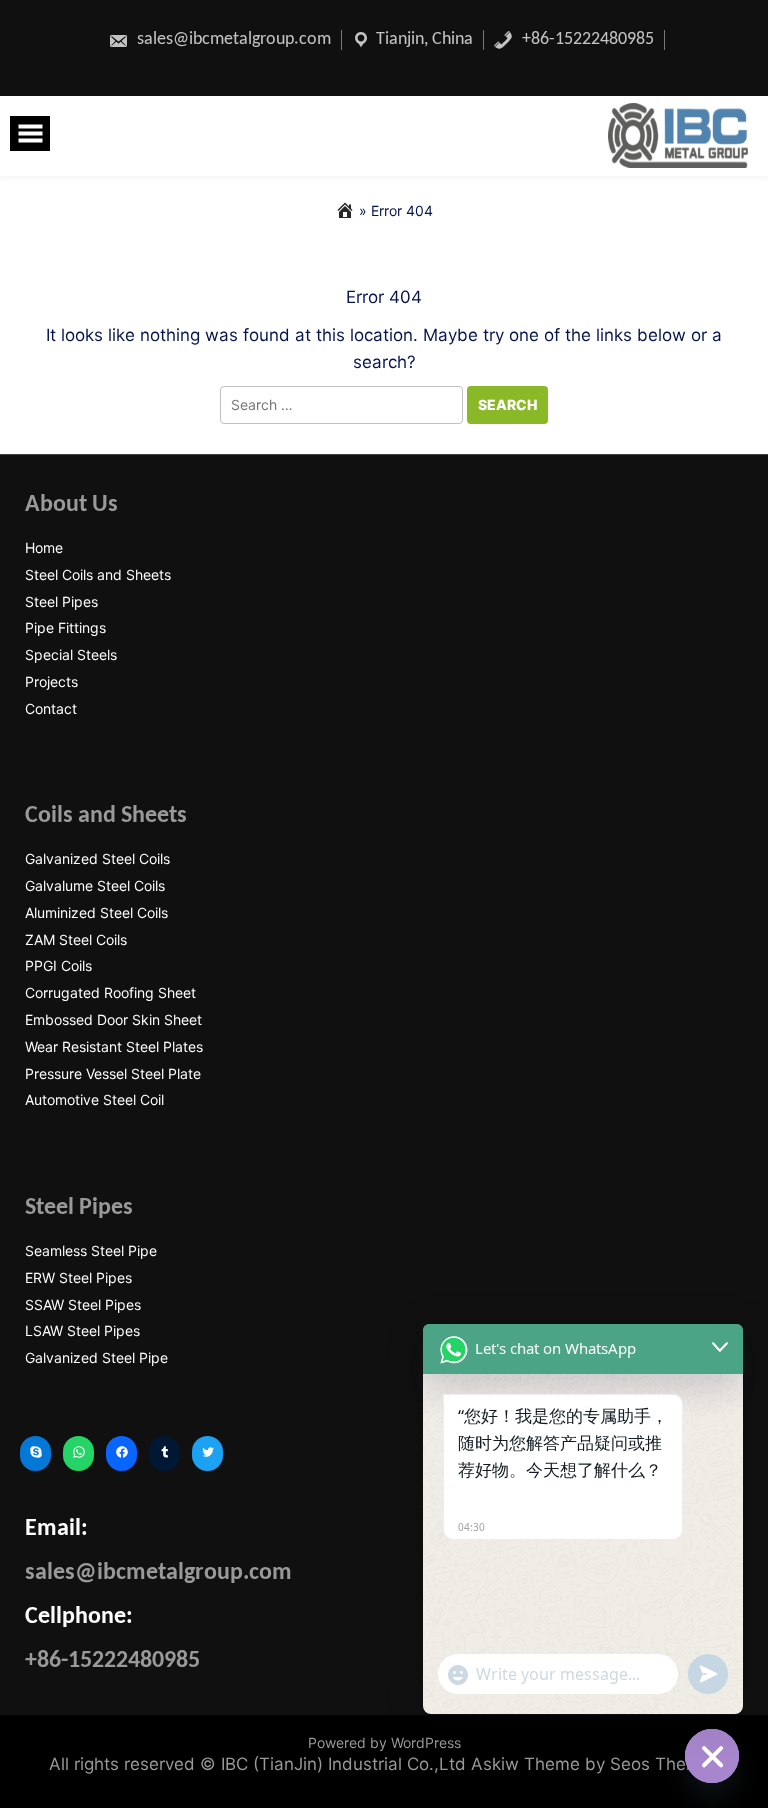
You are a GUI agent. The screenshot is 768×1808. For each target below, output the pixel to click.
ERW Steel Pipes (78, 1278)
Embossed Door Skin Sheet (113, 1020)
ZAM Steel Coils (76, 940)
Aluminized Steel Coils (96, 913)
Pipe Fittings (65, 628)
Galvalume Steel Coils (95, 886)
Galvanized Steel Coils (97, 859)
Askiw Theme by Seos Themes (595, 1764)
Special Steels (71, 655)
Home (44, 548)
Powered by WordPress (384, 1742)
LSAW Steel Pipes (82, 1331)
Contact (51, 709)
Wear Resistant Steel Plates (114, 1047)
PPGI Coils (58, 966)
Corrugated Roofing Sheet (110, 993)
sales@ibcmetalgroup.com (232, 39)
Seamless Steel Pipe (91, 1251)
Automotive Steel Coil (94, 1100)
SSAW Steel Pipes (83, 1305)
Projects (51, 682)
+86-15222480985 (586, 39)
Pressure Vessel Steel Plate (113, 1074)
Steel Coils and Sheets (98, 575)
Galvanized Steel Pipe (96, 1358)
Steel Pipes (61, 602)
